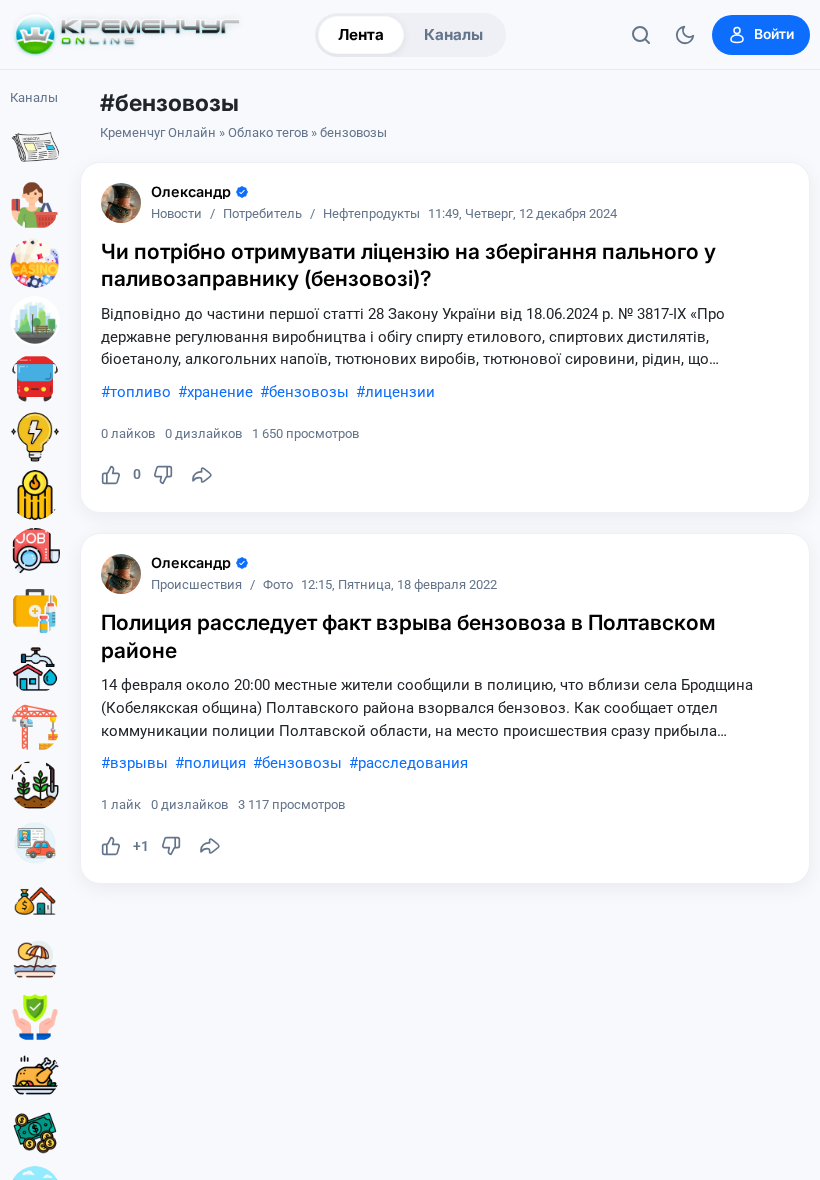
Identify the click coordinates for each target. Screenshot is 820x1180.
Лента (361, 34)
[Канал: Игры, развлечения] (35, 263)
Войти (774, 34)
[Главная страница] (127, 35)
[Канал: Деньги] (35, 1133)
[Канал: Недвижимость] (35, 901)
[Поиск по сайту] (641, 35)
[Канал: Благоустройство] (35, 321)
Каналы (453, 34)
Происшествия (196, 585)
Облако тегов (268, 132)
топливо (140, 392)
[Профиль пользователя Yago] (121, 203)
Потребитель (262, 214)
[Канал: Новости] (35, 147)
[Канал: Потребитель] (35, 205)
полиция (215, 763)
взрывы (139, 763)
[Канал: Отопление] (35, 495)
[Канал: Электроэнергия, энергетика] (35, 437)
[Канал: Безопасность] (35, 1017)
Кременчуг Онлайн (158, 132)
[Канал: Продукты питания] (35, 1075)
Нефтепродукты (371, 214)
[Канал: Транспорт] (35, 379)
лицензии (400, 392)
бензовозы (309, 392)
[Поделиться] (202, 475)
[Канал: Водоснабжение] (35, 669)
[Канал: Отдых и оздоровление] (35, 959)
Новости (176, 214)
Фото (278, 585)
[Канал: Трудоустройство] (35, 553)
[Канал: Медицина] (35, 611)
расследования (413, 763)
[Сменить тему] (685, 35)
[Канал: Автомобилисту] (35, 843)
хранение (220, 392)
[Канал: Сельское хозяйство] (35, 785)
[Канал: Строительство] (35, 727)
